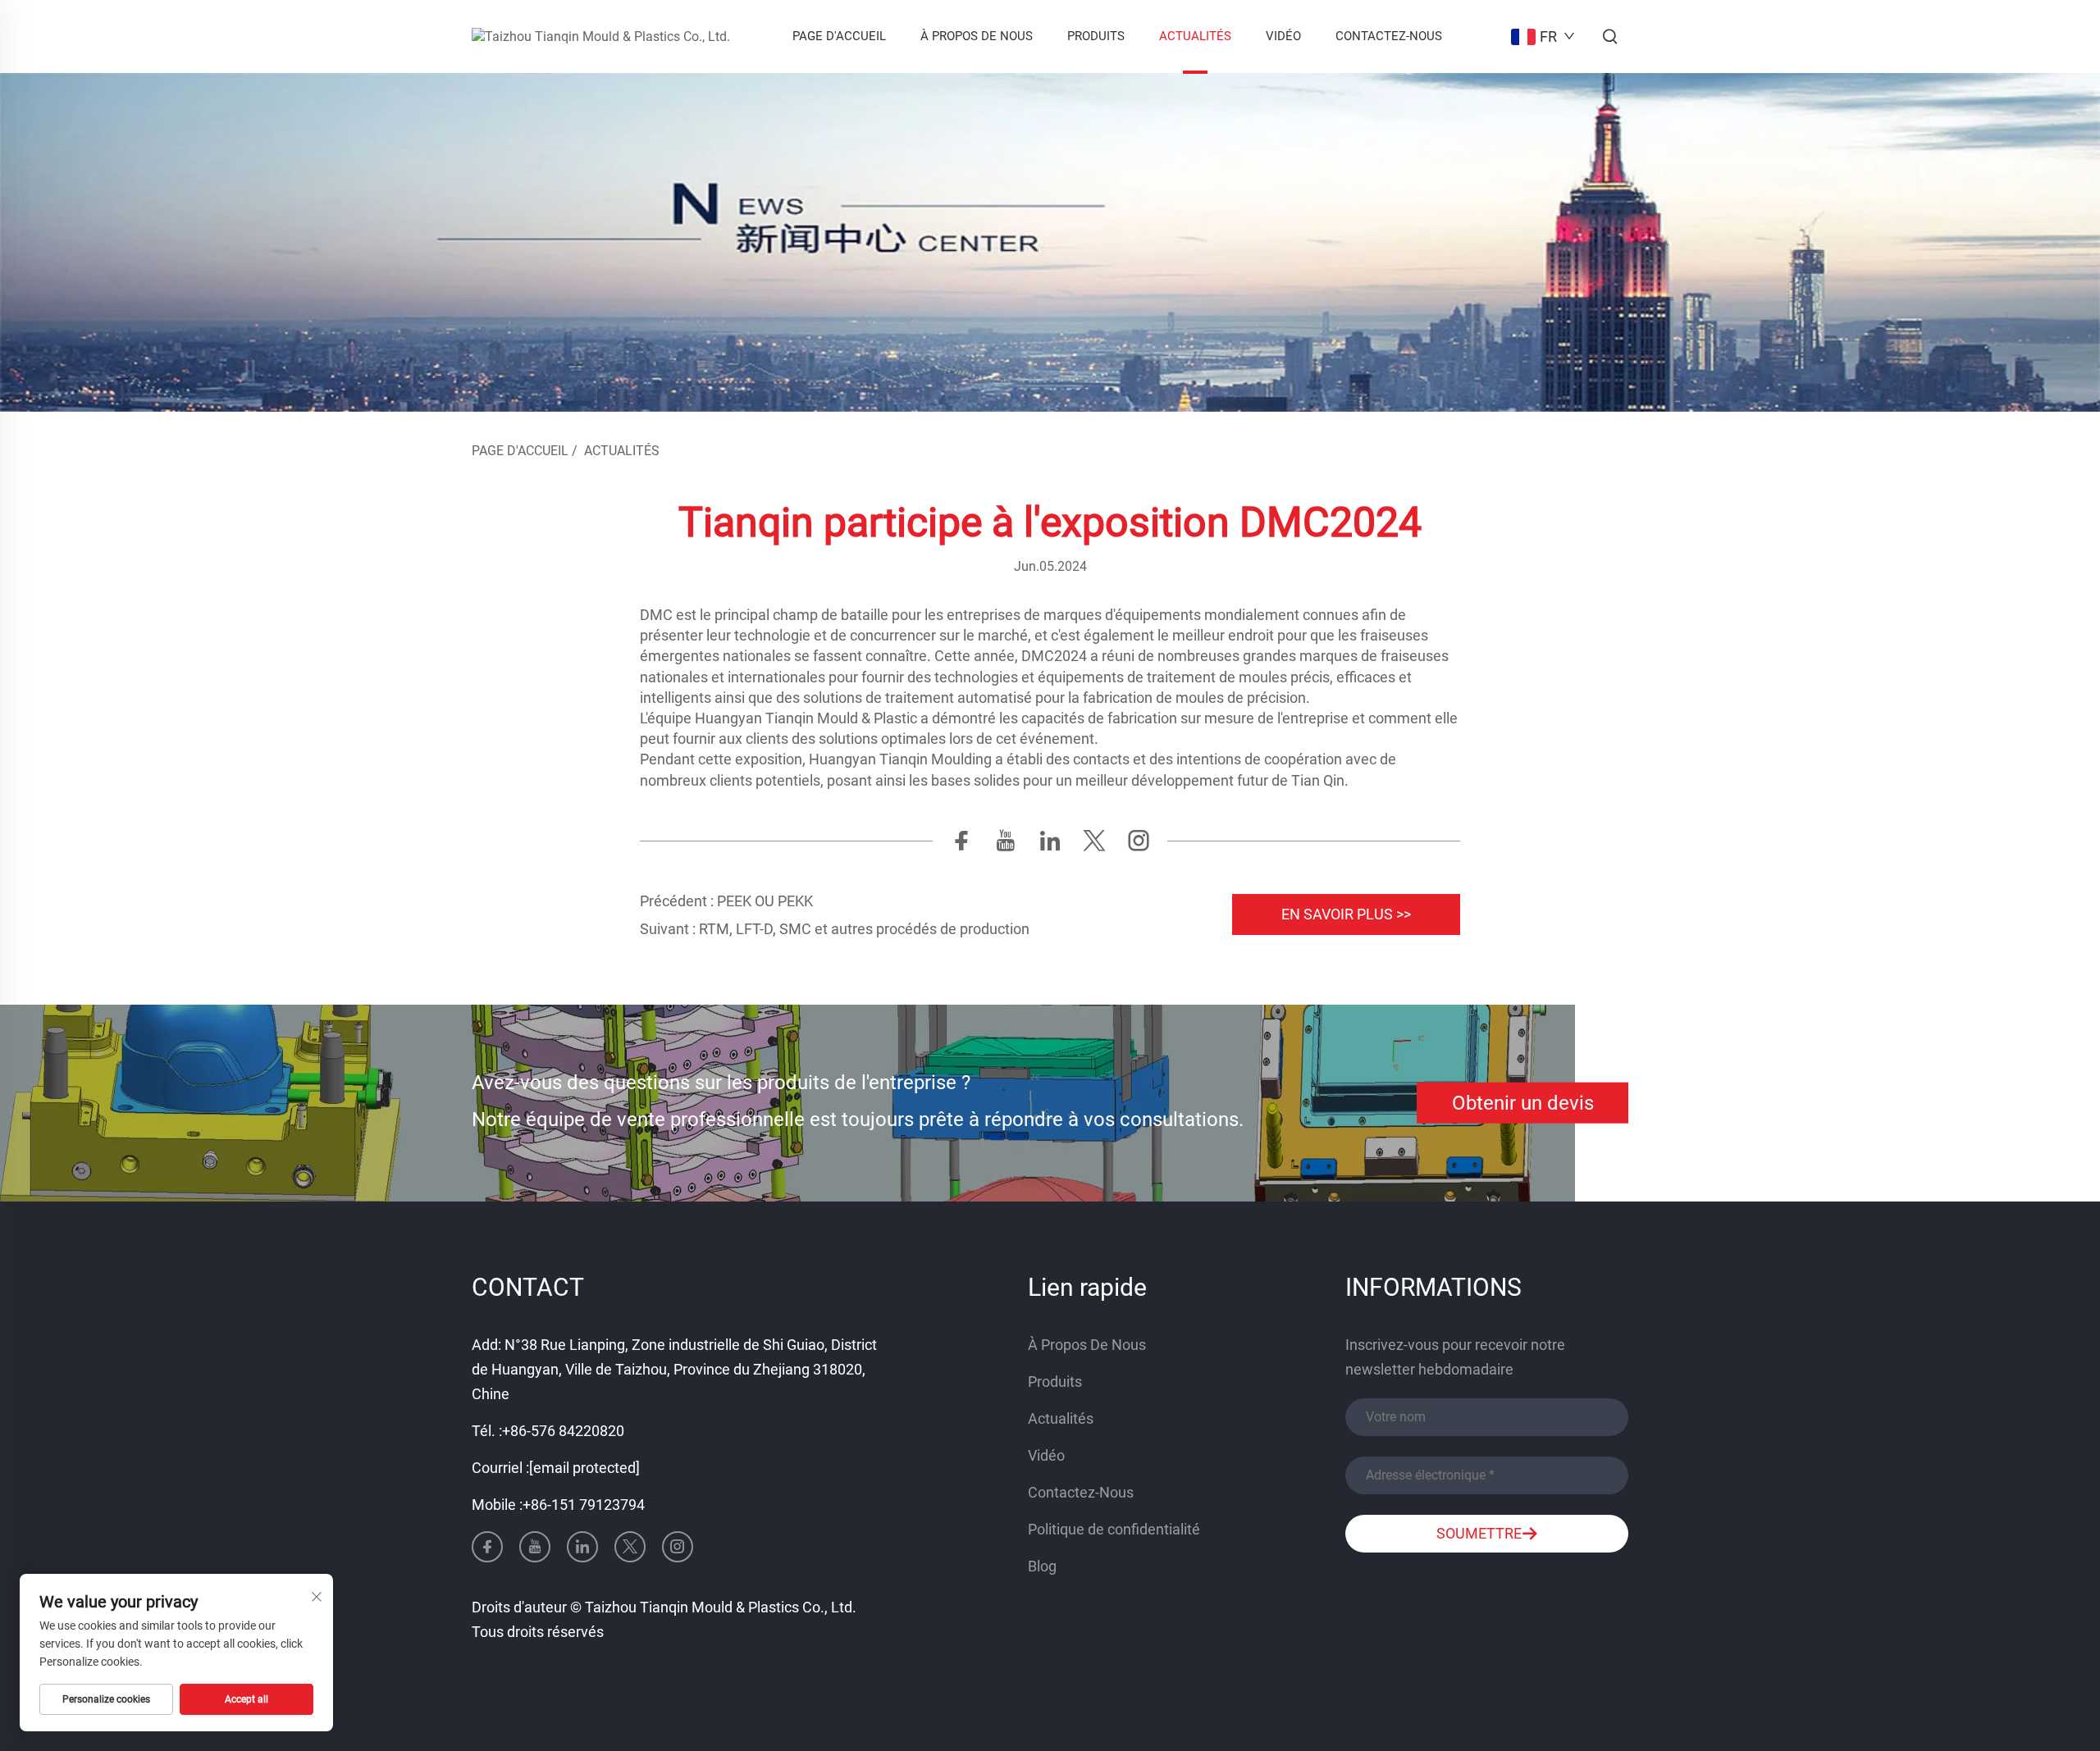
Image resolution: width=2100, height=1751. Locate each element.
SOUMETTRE (1479, 1533)
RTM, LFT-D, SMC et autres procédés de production (863, 929)
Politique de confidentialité (1114, 1529)
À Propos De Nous (977, 36)
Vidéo (1283, 36)
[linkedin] (1050, 845)
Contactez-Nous (1389, 36)
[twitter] (1094, 845)
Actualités (1195, 36)
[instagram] (1139, 845)
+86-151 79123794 (584, 1505)
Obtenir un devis (1523, 1103)
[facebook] (961, 845)
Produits (1096, 36)
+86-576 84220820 (563, 1431)
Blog (1042, 1566)
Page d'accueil (839, 36)
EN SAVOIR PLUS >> (1346, 914)
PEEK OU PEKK (763, 901)
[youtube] (1006, 845)
